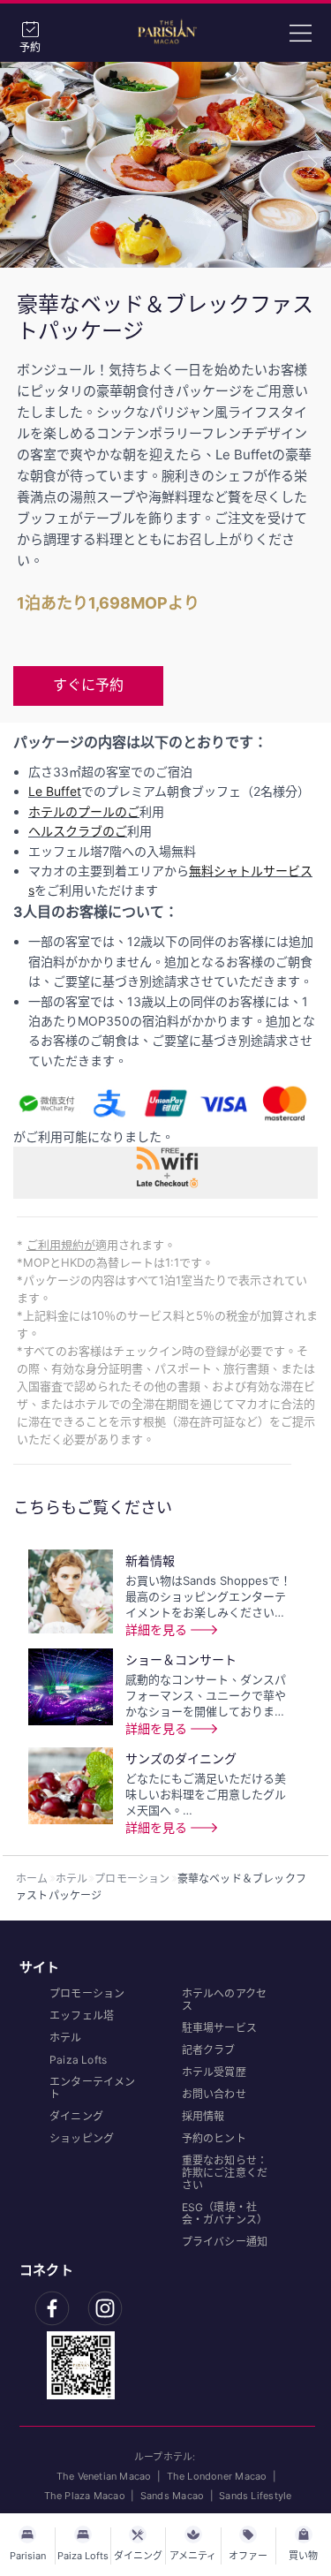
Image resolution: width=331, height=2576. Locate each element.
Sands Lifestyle (255, 2496)
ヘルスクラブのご (78, 831)
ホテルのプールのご (84, 811)
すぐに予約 (88, 685)
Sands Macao (172, 2496)
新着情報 (150, 1561)
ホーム (32, 1879)
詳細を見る (156, 1629)
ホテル (72, 1879)
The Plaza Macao (85, 2496)
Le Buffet (55, 791)
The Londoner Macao (217, 2476)
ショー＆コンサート (181, 1659)
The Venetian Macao (104, 2476)
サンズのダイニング (181, 1758)
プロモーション (132, 1879)
